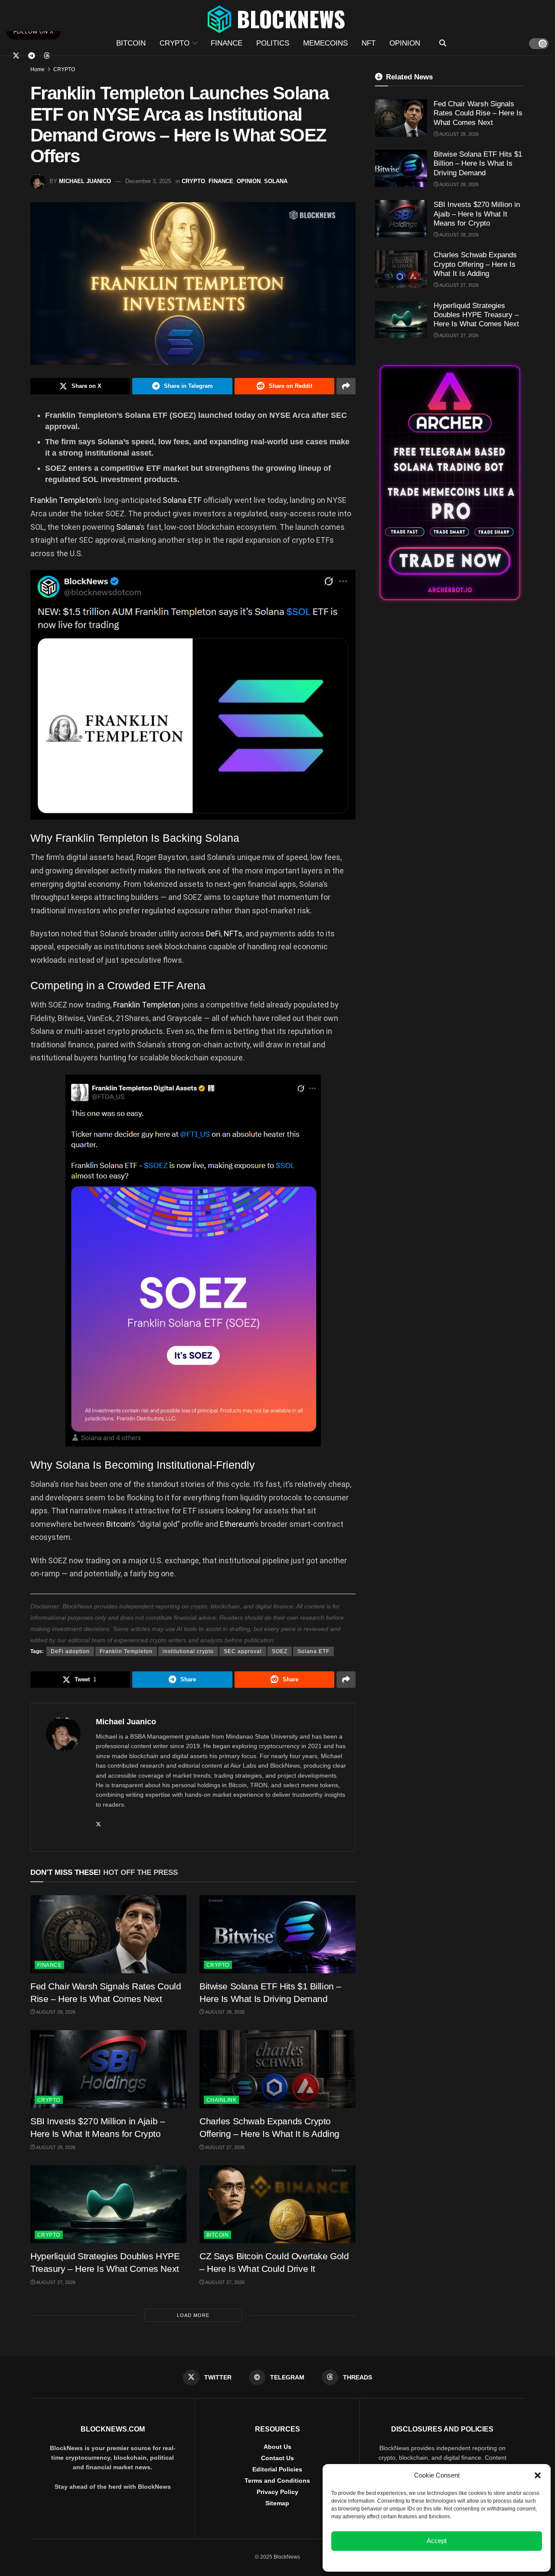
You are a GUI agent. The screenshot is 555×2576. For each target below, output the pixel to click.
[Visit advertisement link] (450, 483)
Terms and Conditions (277, 2481)
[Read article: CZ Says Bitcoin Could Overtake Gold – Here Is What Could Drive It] (277, 2204)
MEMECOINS (325, 43)
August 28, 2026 (55, 2012)
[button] (538, 2475)
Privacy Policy (277, 2492)
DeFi (213, 934)
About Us (277, 2447)
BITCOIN (131, 43)
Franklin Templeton (64, 500)
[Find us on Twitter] (16, 56)
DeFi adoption (70, 1651)
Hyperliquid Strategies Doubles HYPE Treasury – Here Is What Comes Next (476, 315)
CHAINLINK (221, 2100)
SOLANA (276, 181)
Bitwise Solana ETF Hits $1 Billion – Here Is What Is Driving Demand (478, 164)
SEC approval (243, 1651)
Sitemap (277, 2503)
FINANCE (227, 43)
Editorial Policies (277, 2469)
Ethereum (237, 1524)
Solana (128, 527)
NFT (369, 43)
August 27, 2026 (224, 2147)
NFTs (233, 934)
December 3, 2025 (148, 181)
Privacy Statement (460, 2560)
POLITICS (273, 43)
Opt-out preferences (411, 2560)
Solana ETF (182, 500)
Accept (437, 2541)
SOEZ (280, 1651)
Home (38, 69)
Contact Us (277, 2458)
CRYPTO (175, 43)
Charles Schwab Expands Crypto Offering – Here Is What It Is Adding (475, 264)
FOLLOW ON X (34, 32)
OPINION (405, 43)
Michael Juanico (85, 181)
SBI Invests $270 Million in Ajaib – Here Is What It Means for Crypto (477, 214)
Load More (193, 2315)
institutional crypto (188, 1651)
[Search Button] (443, 43)
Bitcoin (118, 1524)
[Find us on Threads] (47, 56)
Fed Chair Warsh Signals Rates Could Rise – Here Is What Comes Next (478, 113)
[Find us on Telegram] (32, 56)
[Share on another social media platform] (346, 386)
